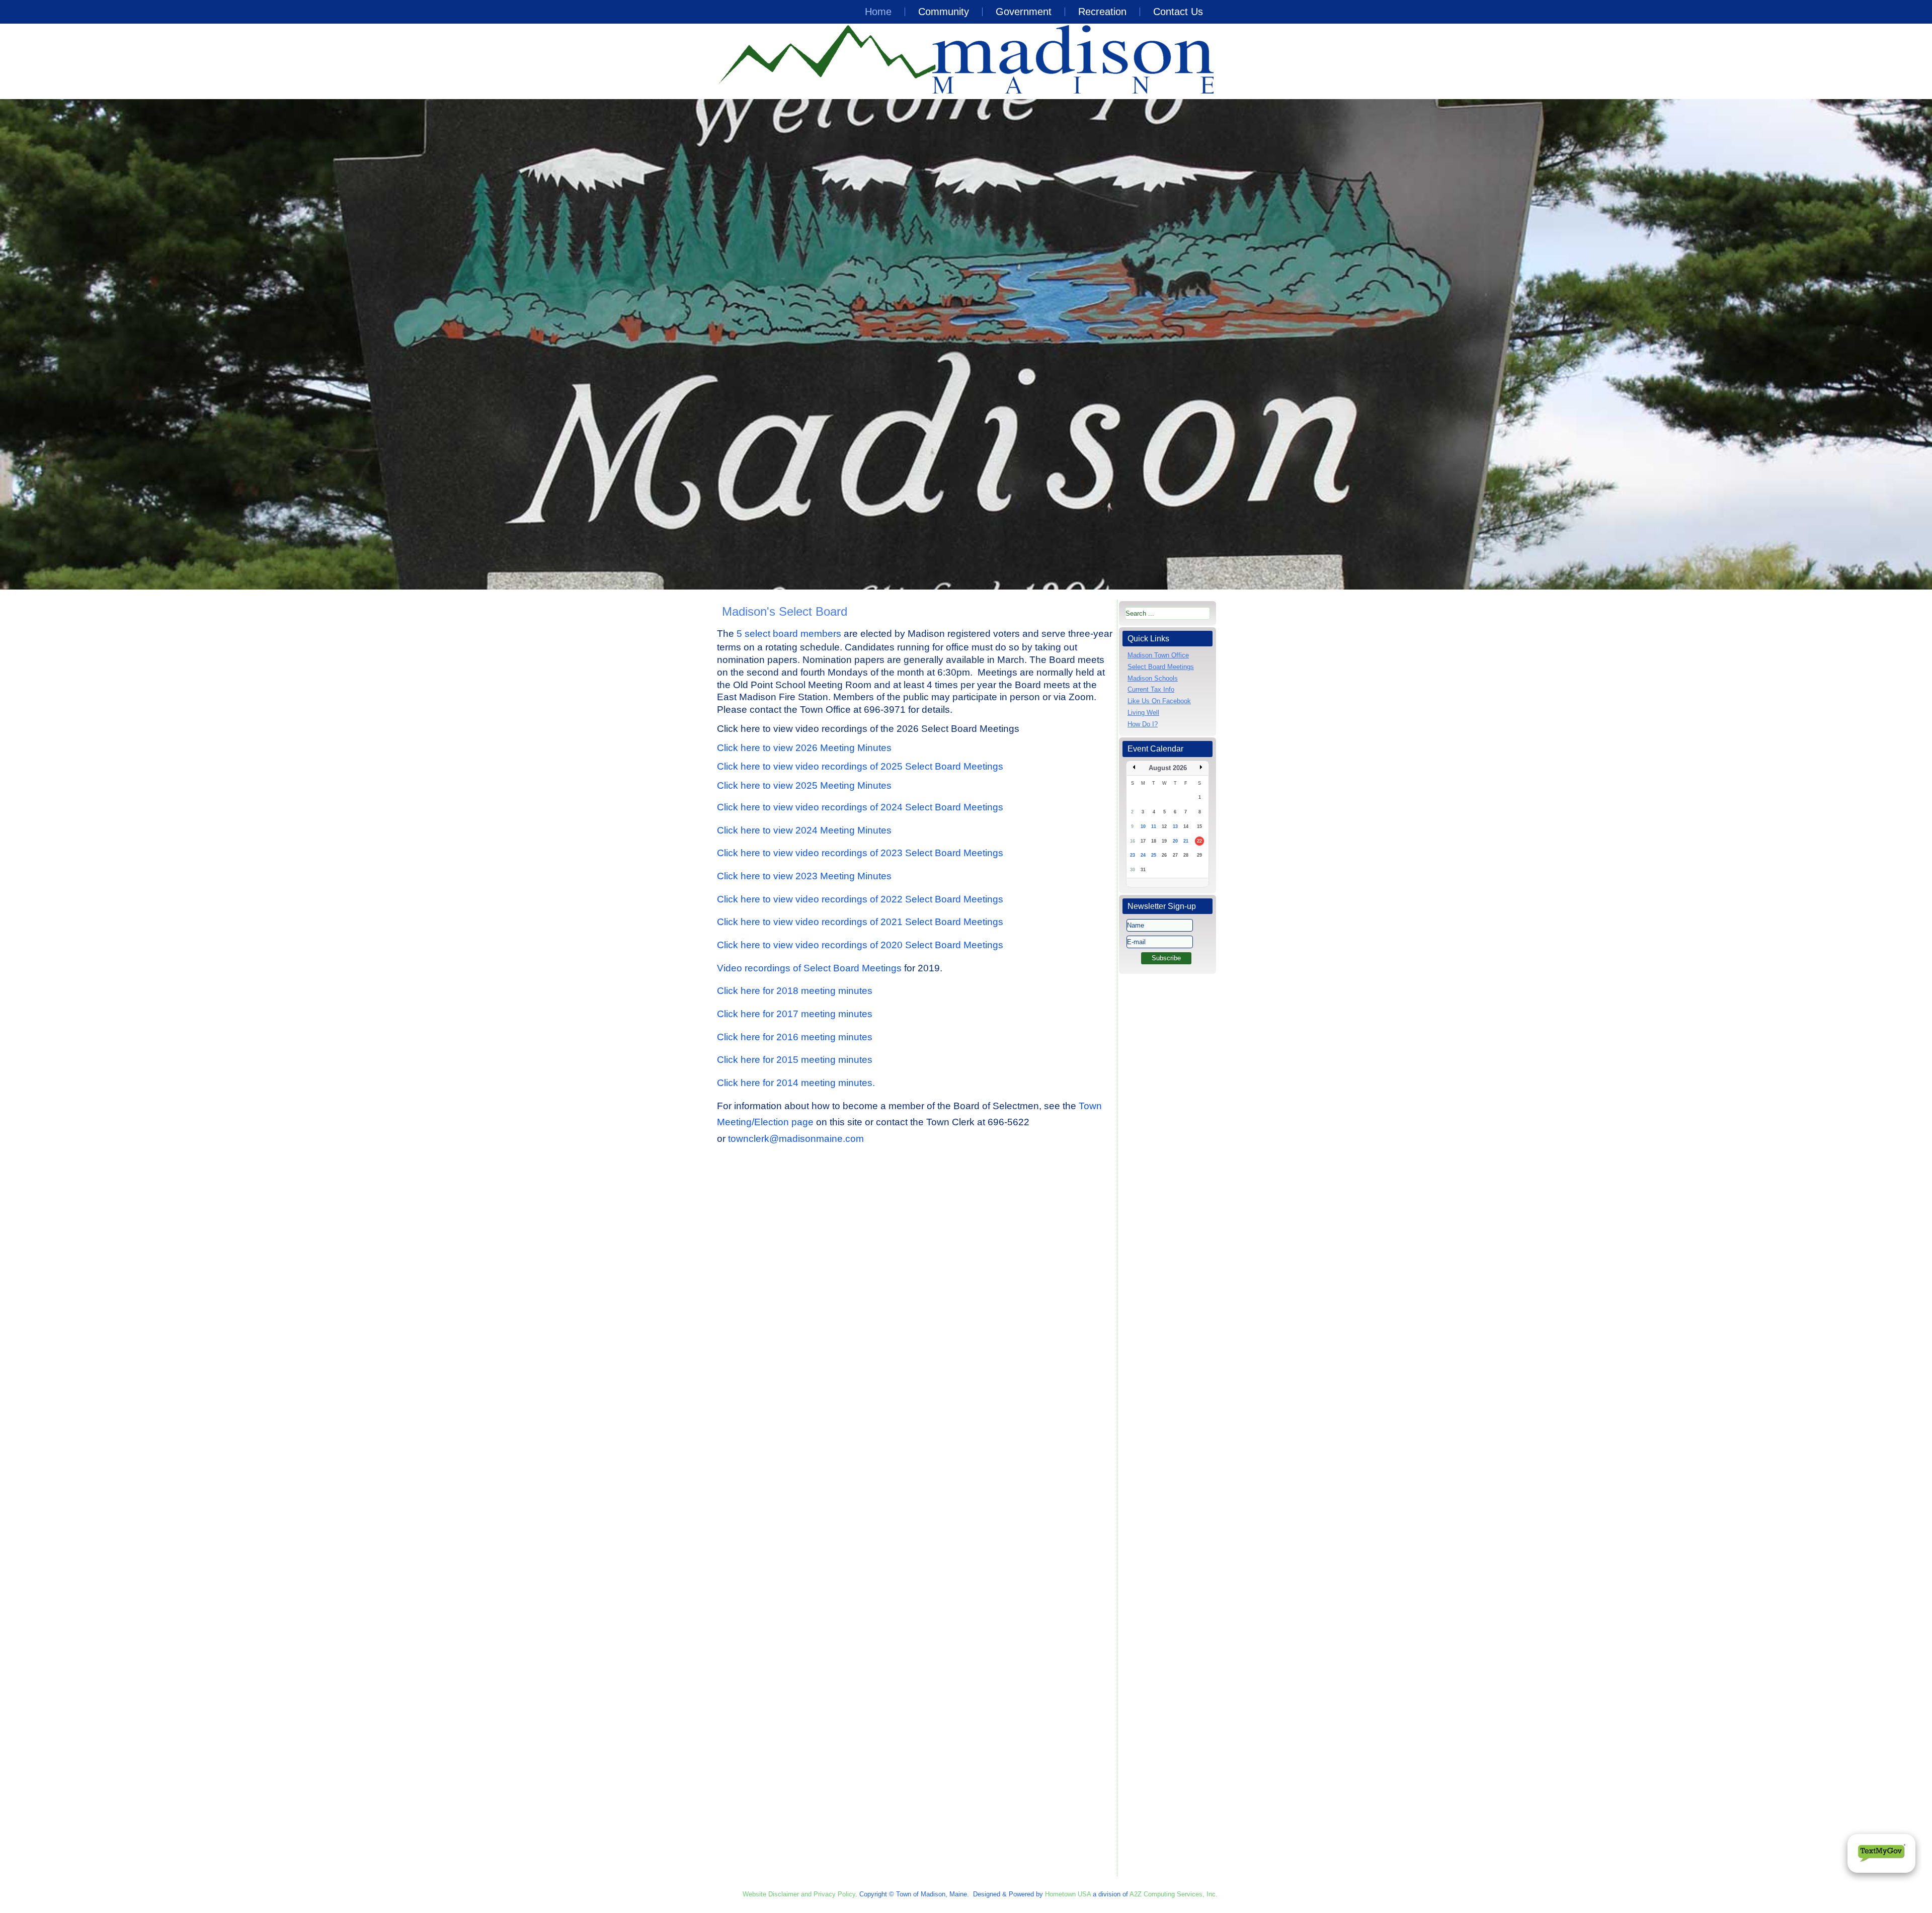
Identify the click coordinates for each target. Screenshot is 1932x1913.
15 (1199, 826)
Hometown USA (1068, 1894)
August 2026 (1168, 768)
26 (1164, 855)
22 (1199, 841)
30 (1133, 870)
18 (1154, 841)
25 (1154, 855)
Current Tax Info (1151, 689)
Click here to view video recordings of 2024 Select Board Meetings (860, 807)
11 (1154, 826)
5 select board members (788, 634)
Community (944, 12)
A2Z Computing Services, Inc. (1174, 1894)
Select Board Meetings (1161, 667)
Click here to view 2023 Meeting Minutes (804, 876)
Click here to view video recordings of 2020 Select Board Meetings (860, 945)
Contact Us (1178, 12)
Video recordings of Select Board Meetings (809, 968)
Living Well (1143, 713)
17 (1143, 841)
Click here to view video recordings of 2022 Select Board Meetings (860, 899)
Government (1024, 12)
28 (1186, 855)
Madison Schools (1153, 678)
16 (1133, 841)
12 (1164, 826)
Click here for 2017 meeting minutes (796, 1014)
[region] (966, 344)
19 (1164, 841)
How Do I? (1143, 724)
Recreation (1102, 12)
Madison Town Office (1158, 655)
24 (1143, 855)
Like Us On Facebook (1159, 701)
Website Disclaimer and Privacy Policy (799, 1894)
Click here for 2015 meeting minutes (795, 1060)
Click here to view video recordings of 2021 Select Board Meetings (860, 922)
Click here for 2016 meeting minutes (795, 1037)
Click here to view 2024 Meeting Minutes (804, 830)
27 (1175, 855)
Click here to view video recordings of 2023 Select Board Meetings (860, 853)
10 (1143, 826)
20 (1175, 841)
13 (1175, 826)
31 (1143, 870)
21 (1186, 841)
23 (1133, 855)
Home (878, 12)
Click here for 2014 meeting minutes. (796, 1083)
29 (1199, 855)
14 (1186, 826)
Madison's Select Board (785, 611)
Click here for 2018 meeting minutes (795, 991)
